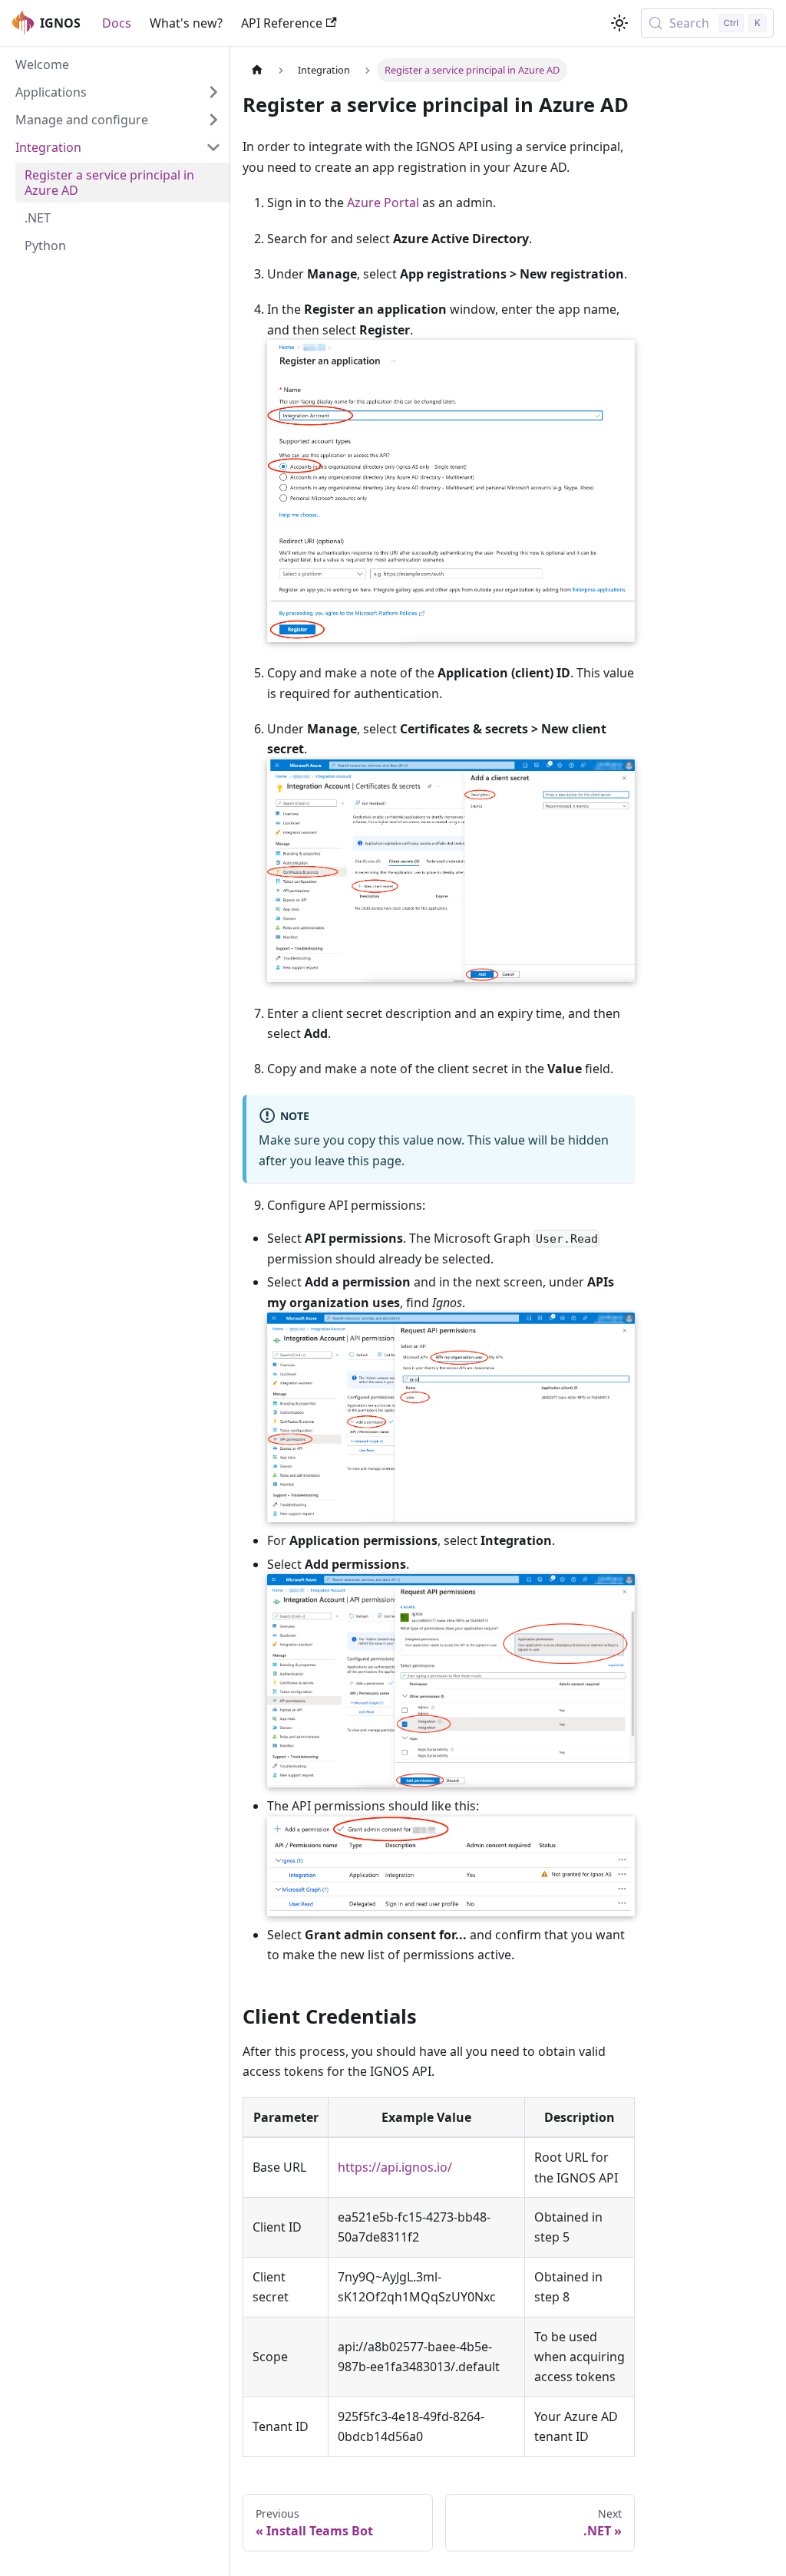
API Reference (282, 23)
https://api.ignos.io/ (395, 2167)
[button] (118, 92)
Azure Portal (383, 203)
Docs (117, 23)
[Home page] (257, 70)
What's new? (186, 23)
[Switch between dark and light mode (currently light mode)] (619, 23)
